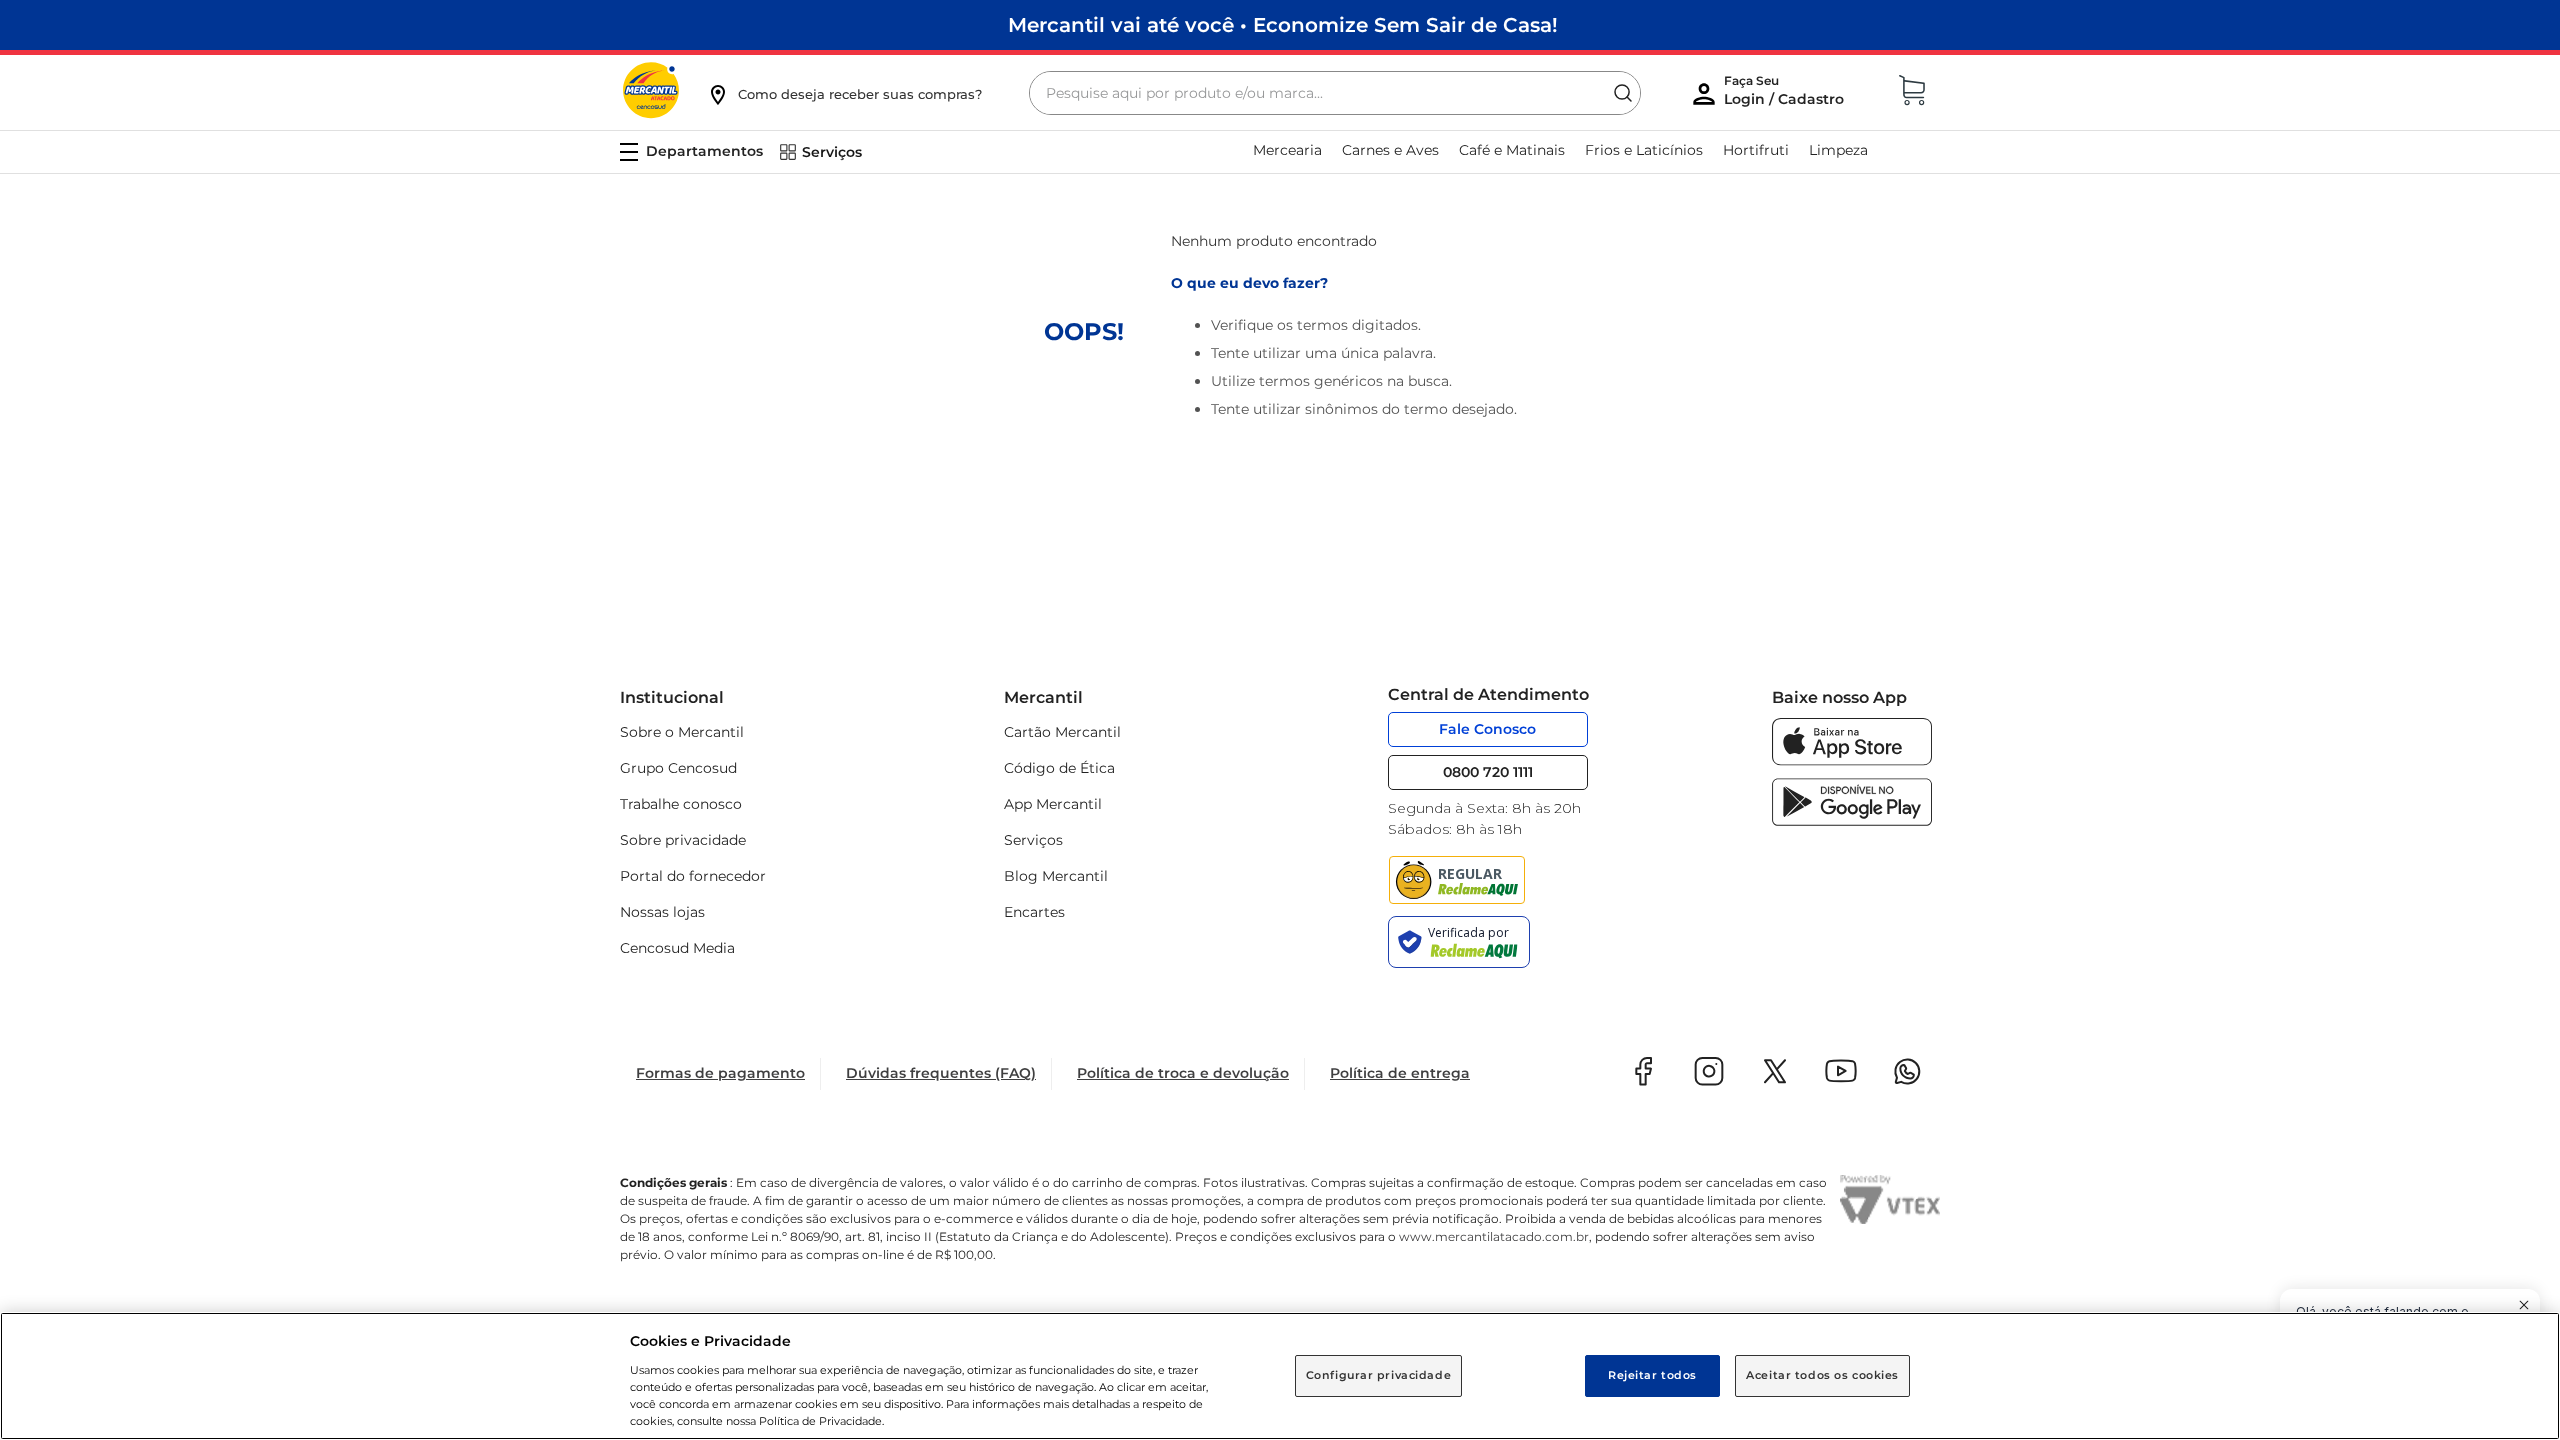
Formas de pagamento (720, 1073)
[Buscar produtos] (1623, 93)
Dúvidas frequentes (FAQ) (941, 1073)
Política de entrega (1400, 1073)
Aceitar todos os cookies (1822, 1375)
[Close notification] (2524, 1305)
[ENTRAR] (1786, 95)
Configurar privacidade (1379, 1375)
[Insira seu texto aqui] (1852, 760)
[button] (844, 94)
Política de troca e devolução (1183, 1073)
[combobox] (1335, 93)
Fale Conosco (1487, 729)
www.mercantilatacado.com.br (1494, 1236)
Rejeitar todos (1652, 1375)
